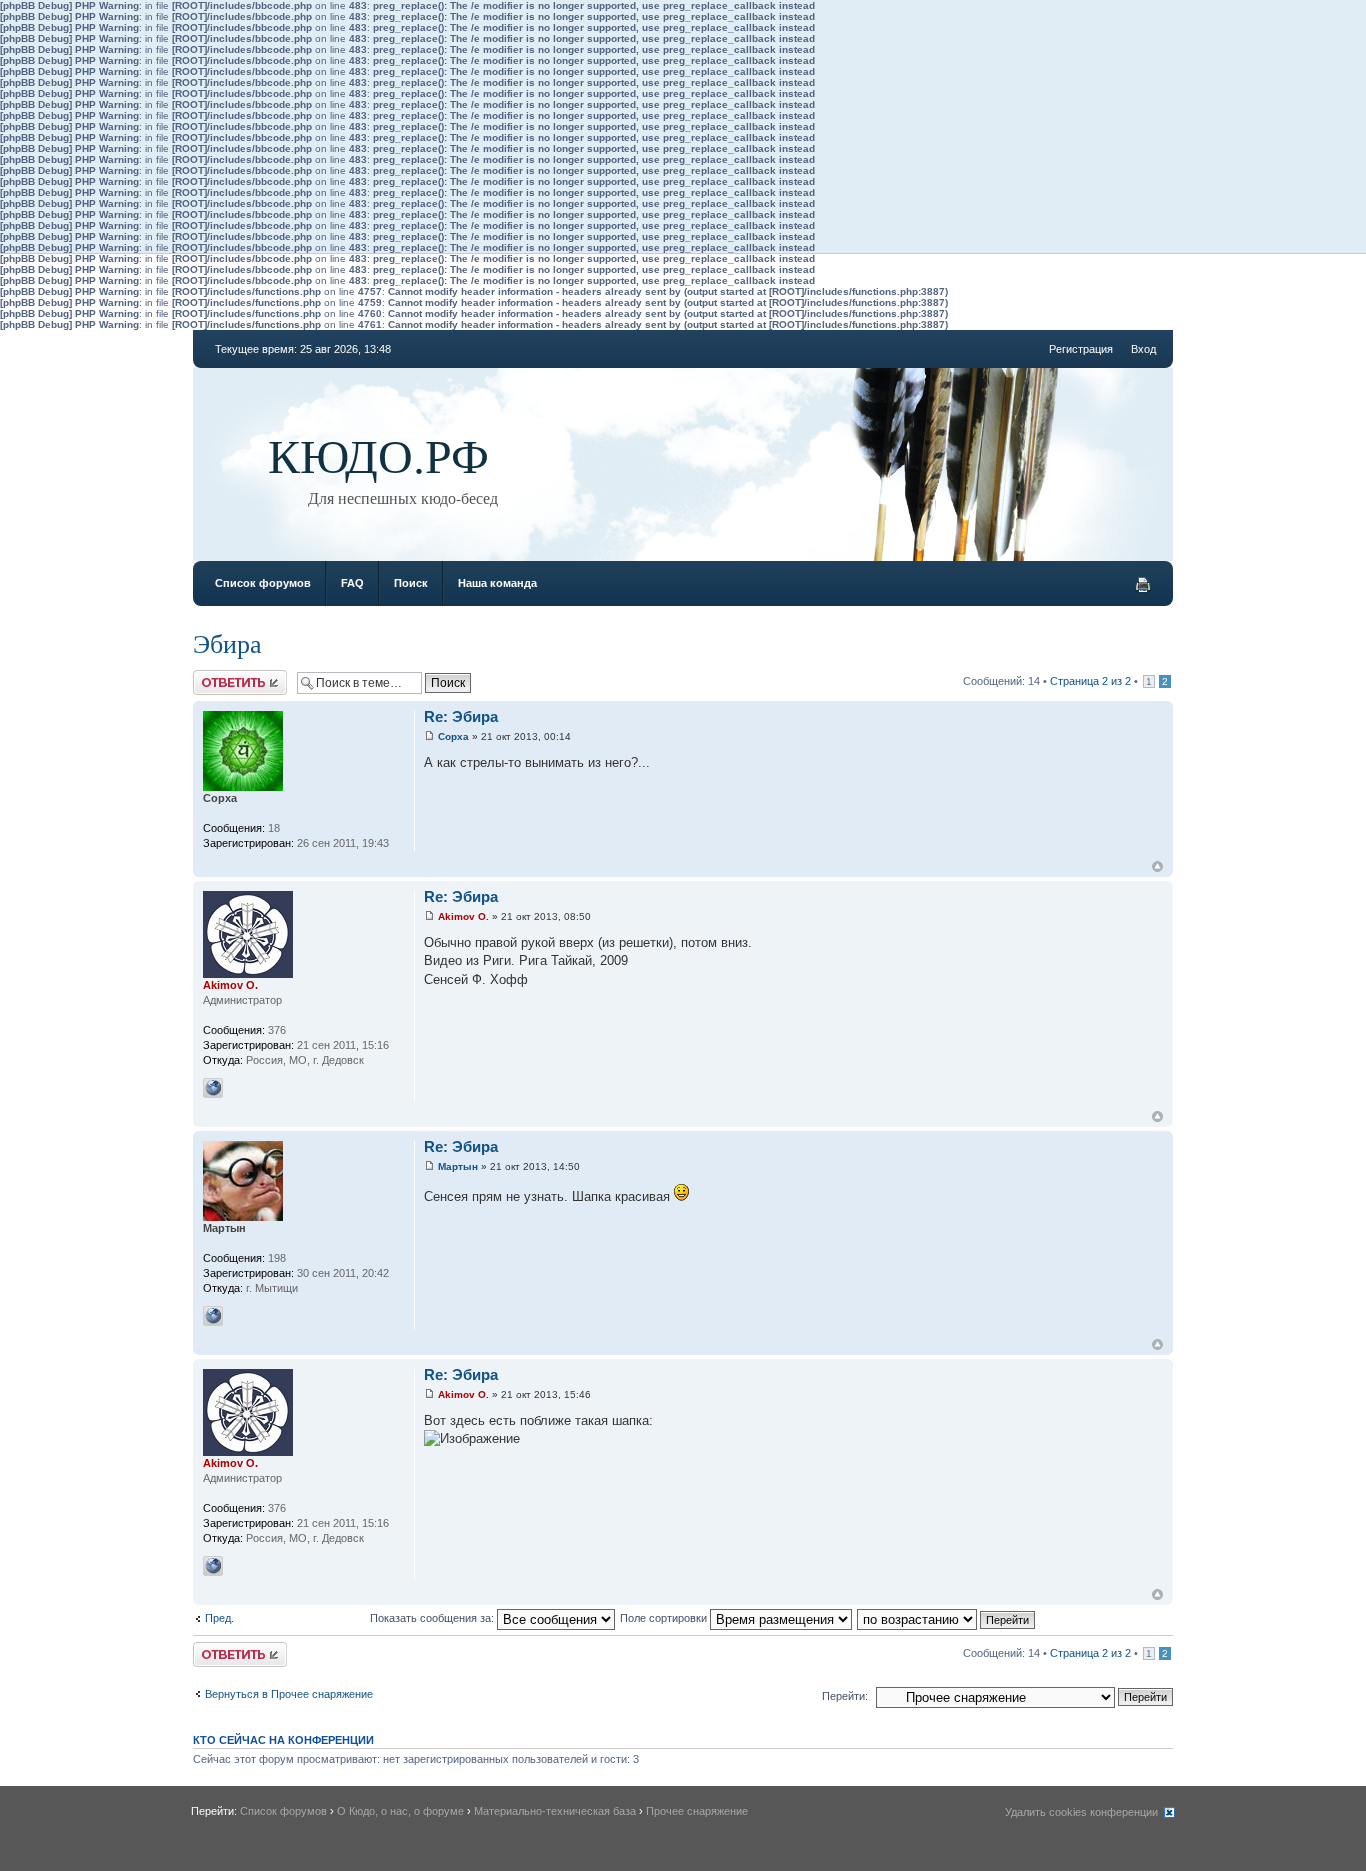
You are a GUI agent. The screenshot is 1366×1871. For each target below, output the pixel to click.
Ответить (217, 676)
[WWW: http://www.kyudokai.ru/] (213, 1088)
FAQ (352, 583)
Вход (1143, 349)
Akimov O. (463, 916)
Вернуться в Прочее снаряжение (289, 1694)
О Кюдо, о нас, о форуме (400, 1811)
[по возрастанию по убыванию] (947, 1618)
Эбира (227, 643)
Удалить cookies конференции (1081, 1812)
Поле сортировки (665, 1618)
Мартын (458, 1166)
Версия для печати (1143, 585)
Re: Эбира (461, 716)
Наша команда (497, 583)
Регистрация (1081, 349)
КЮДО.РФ (378, 454)
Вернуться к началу (1157, 866)
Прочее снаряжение (697, 1811)
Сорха (453, 736)
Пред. (219, 1618)
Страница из (1090, 681)
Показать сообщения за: (433, 1618)
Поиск (411, 583)
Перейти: (845, 1696)
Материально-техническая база (555, 1811)
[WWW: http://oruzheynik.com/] (213, 1316)
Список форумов (263, 583)
